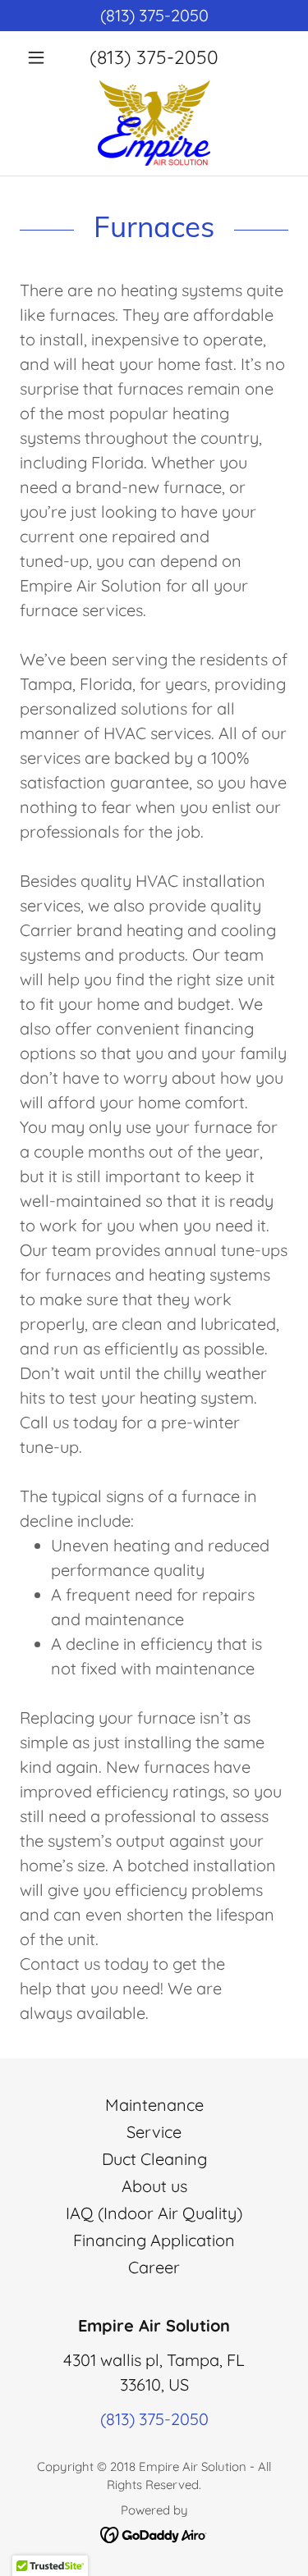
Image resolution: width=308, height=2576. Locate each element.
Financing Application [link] (154, 2240)
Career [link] (154, 2267)
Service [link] (154, 2132)
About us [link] (154, 2186)
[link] (154, 123)
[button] (40, 57)
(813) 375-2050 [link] (154, 57)
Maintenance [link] (154, 2105)
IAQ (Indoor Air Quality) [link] (154, 2213)
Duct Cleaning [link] (154, 2159)
